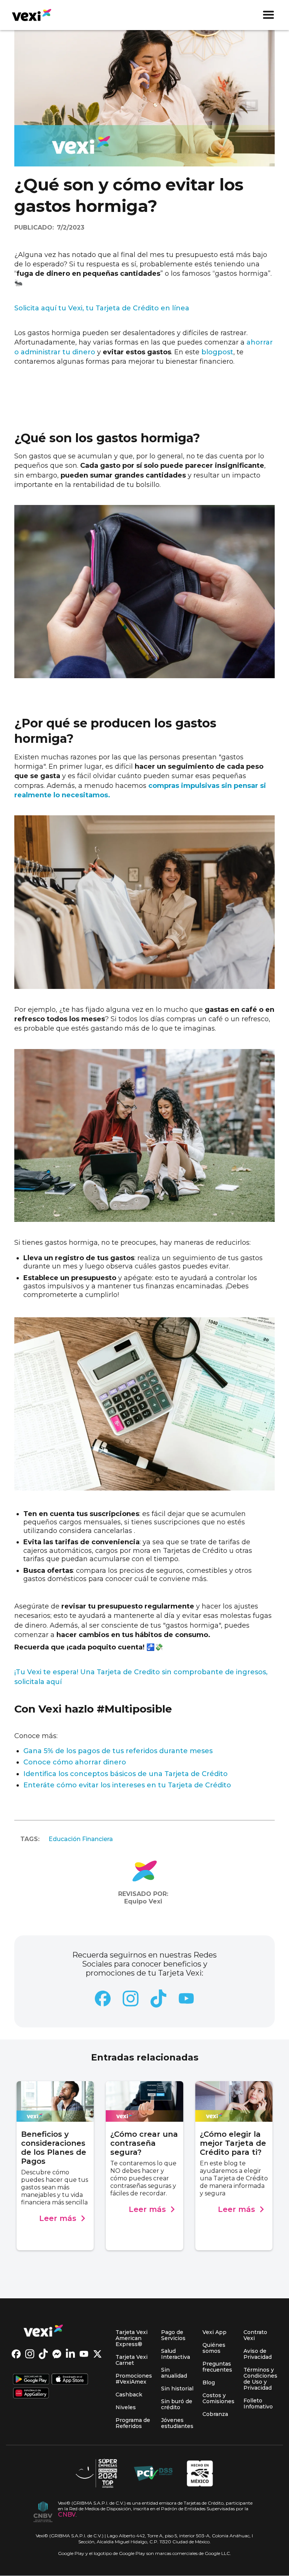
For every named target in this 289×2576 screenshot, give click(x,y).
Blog (209, 2382)
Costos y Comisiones (218, 2398)
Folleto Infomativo (258, 2404)
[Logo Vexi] (34, 2331)
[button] (268, 15)
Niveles (126, 2407)
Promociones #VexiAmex (134, 2379)
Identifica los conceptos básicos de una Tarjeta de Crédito (125, 1774)
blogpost (217, 352)
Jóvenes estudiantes (177, 2423)
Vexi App (214, 2332)
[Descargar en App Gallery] (31, 2394)
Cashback (129, 2395)
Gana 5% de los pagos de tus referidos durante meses (118, 1751)
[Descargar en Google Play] (31, 2380)
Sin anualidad (174, 2373)
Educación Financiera (81, 1839)
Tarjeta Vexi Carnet (132, 2360)
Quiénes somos (214, 2348)
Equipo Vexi (143, 1901)
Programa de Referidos (133, 2423)
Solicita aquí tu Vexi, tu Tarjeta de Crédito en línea (102, 308)
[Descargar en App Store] (70, 2380)
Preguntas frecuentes (217, 2367)
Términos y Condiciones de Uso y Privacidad (260, 2379)
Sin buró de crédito (177, 2404)
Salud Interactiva (176, 2354)
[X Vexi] (100, 2355)
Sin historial (177, 2389)
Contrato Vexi (255, 2335)
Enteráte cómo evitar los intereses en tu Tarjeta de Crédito (127, 1785)
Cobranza (215, 2414)
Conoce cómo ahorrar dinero (75, 1762)
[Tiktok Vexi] (46, 2355)
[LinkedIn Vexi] (73, 2355)
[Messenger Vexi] (59, 2355)
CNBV (67, 2515)
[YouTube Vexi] (86, 2355)
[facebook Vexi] (18, 2355)
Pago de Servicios (173, 2335)
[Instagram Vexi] (32, 2355)
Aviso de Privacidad (258, 2354)
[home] (29, 15)
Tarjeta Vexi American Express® (132, 2338)
